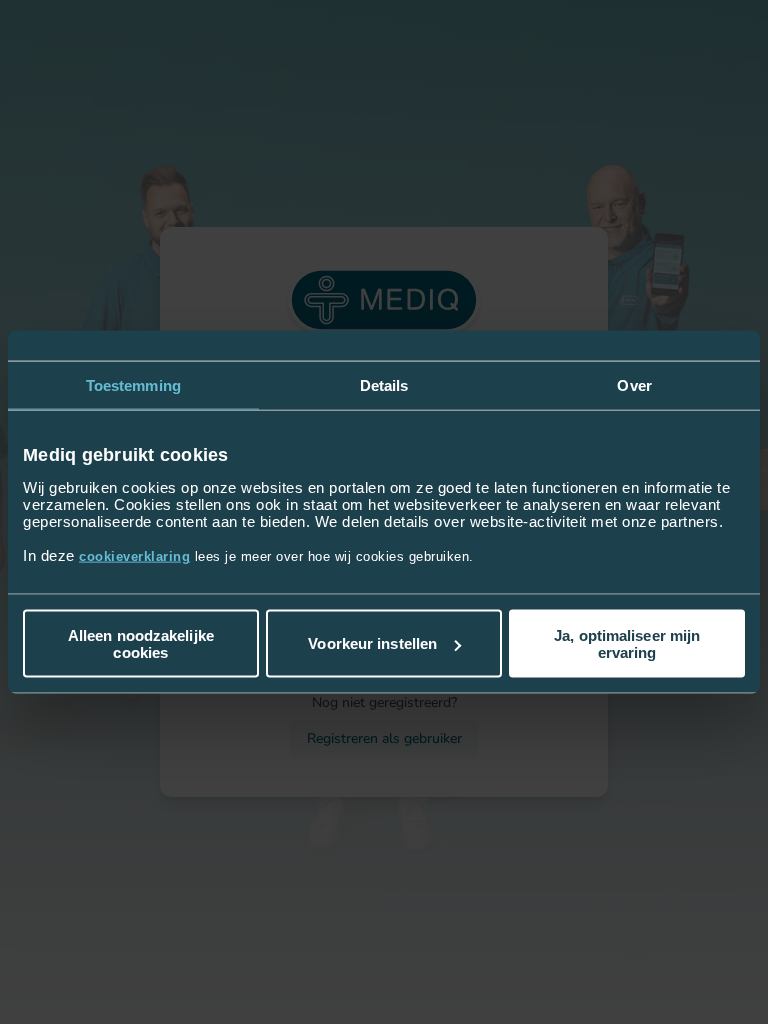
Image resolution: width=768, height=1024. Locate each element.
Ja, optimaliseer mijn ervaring (627, 643)
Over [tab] (634, 385)
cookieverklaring (134, 555)
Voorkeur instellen (372, 643)
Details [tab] (384, 385)
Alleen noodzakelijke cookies (141, 643)
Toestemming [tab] (133, 385)
